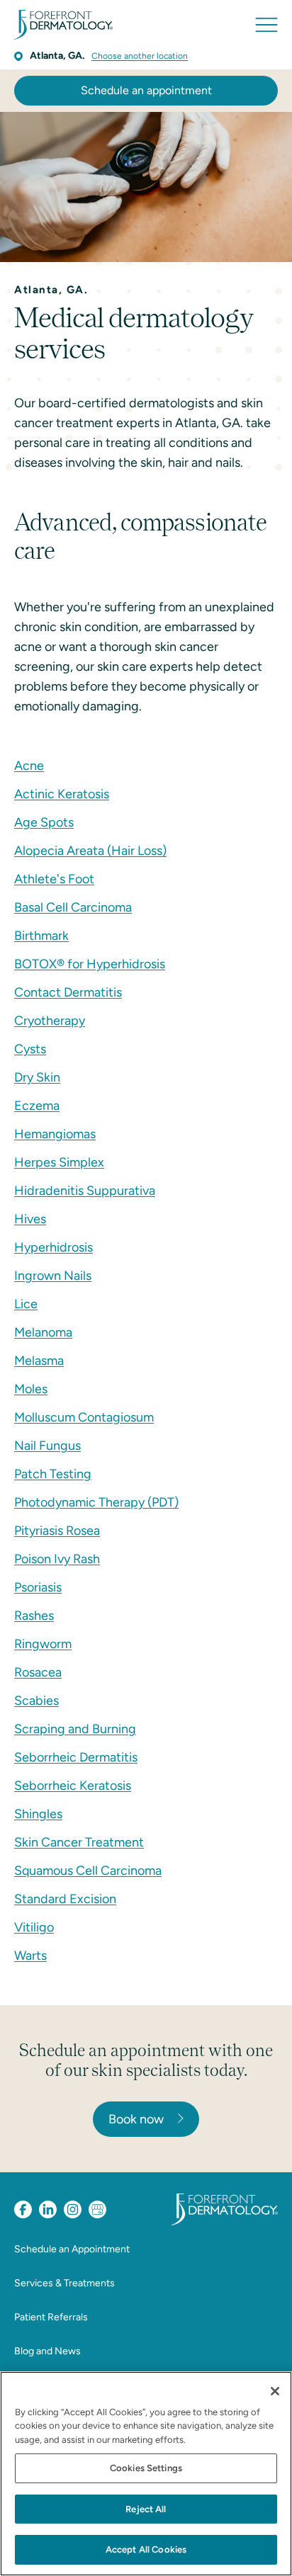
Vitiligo (34, 1927)
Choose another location (140, 56)
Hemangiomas (55, 1134)
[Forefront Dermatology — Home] (63, 25)
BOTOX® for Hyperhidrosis (90, 964)
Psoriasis (38, 1587)
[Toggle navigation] (266, 25)
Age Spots (44, 822)
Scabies (36, 1701)
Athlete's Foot (54, 879)
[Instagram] (73, 2209)
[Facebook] (23, 2209)
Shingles (38, 1814)
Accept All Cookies (146, 2549)
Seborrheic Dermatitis (76, 1757)
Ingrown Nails (53, 1276)
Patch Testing (53, 1474)
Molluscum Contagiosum (84, 1417)
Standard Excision (65, 1899)
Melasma (39, 1361)
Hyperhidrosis (54, 1247)
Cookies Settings (146, 2468)
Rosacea (38, 1672)
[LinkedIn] (48, 2209)
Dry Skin (37, 1077)
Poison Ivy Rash (57, 1559)
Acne (29, 766)
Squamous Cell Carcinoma (88, 1871)
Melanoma (43, 1332)
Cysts (30, 1049)
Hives (30, 1219)
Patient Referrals (51, 2317)
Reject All (146, 2509)
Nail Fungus (47, 1446)
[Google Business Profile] (97, 2209)
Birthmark (41, 936)
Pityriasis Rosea (57, 1531)
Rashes (34, 1616)
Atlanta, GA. (57, 56)
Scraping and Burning (75, 1729)
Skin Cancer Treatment (79, 1842)
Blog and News (47, 2351)
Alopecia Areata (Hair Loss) (90, 851)
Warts (30, 1956)
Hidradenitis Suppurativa (85, 1191)
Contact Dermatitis (68, 992)
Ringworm (43, 1644)
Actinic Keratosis (62, 794)
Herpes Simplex (59, 1162)
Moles (31, 1389)
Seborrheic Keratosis (73, 1786)
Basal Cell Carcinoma (73, 907)
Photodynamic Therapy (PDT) (96, 1502)
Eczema (37, 1106)
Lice (26, 1304)
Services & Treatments (64, 2283)
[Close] (275, 2391)
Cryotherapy (50, 1021)
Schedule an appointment (146, 90)
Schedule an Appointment (72, 2249)
